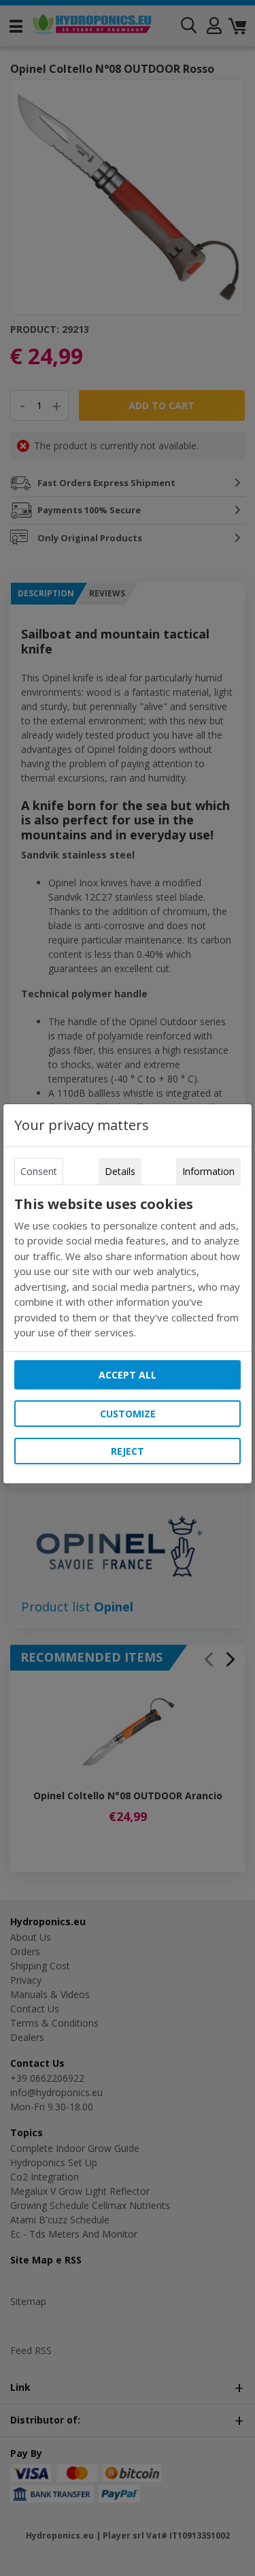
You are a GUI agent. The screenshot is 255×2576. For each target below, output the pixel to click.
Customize (128, 1414)
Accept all (128, 1375)
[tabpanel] (128, 1268)
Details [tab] (120, 1171)
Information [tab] (208, 1171)
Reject (128, 1451)
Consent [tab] (39, 1171)
